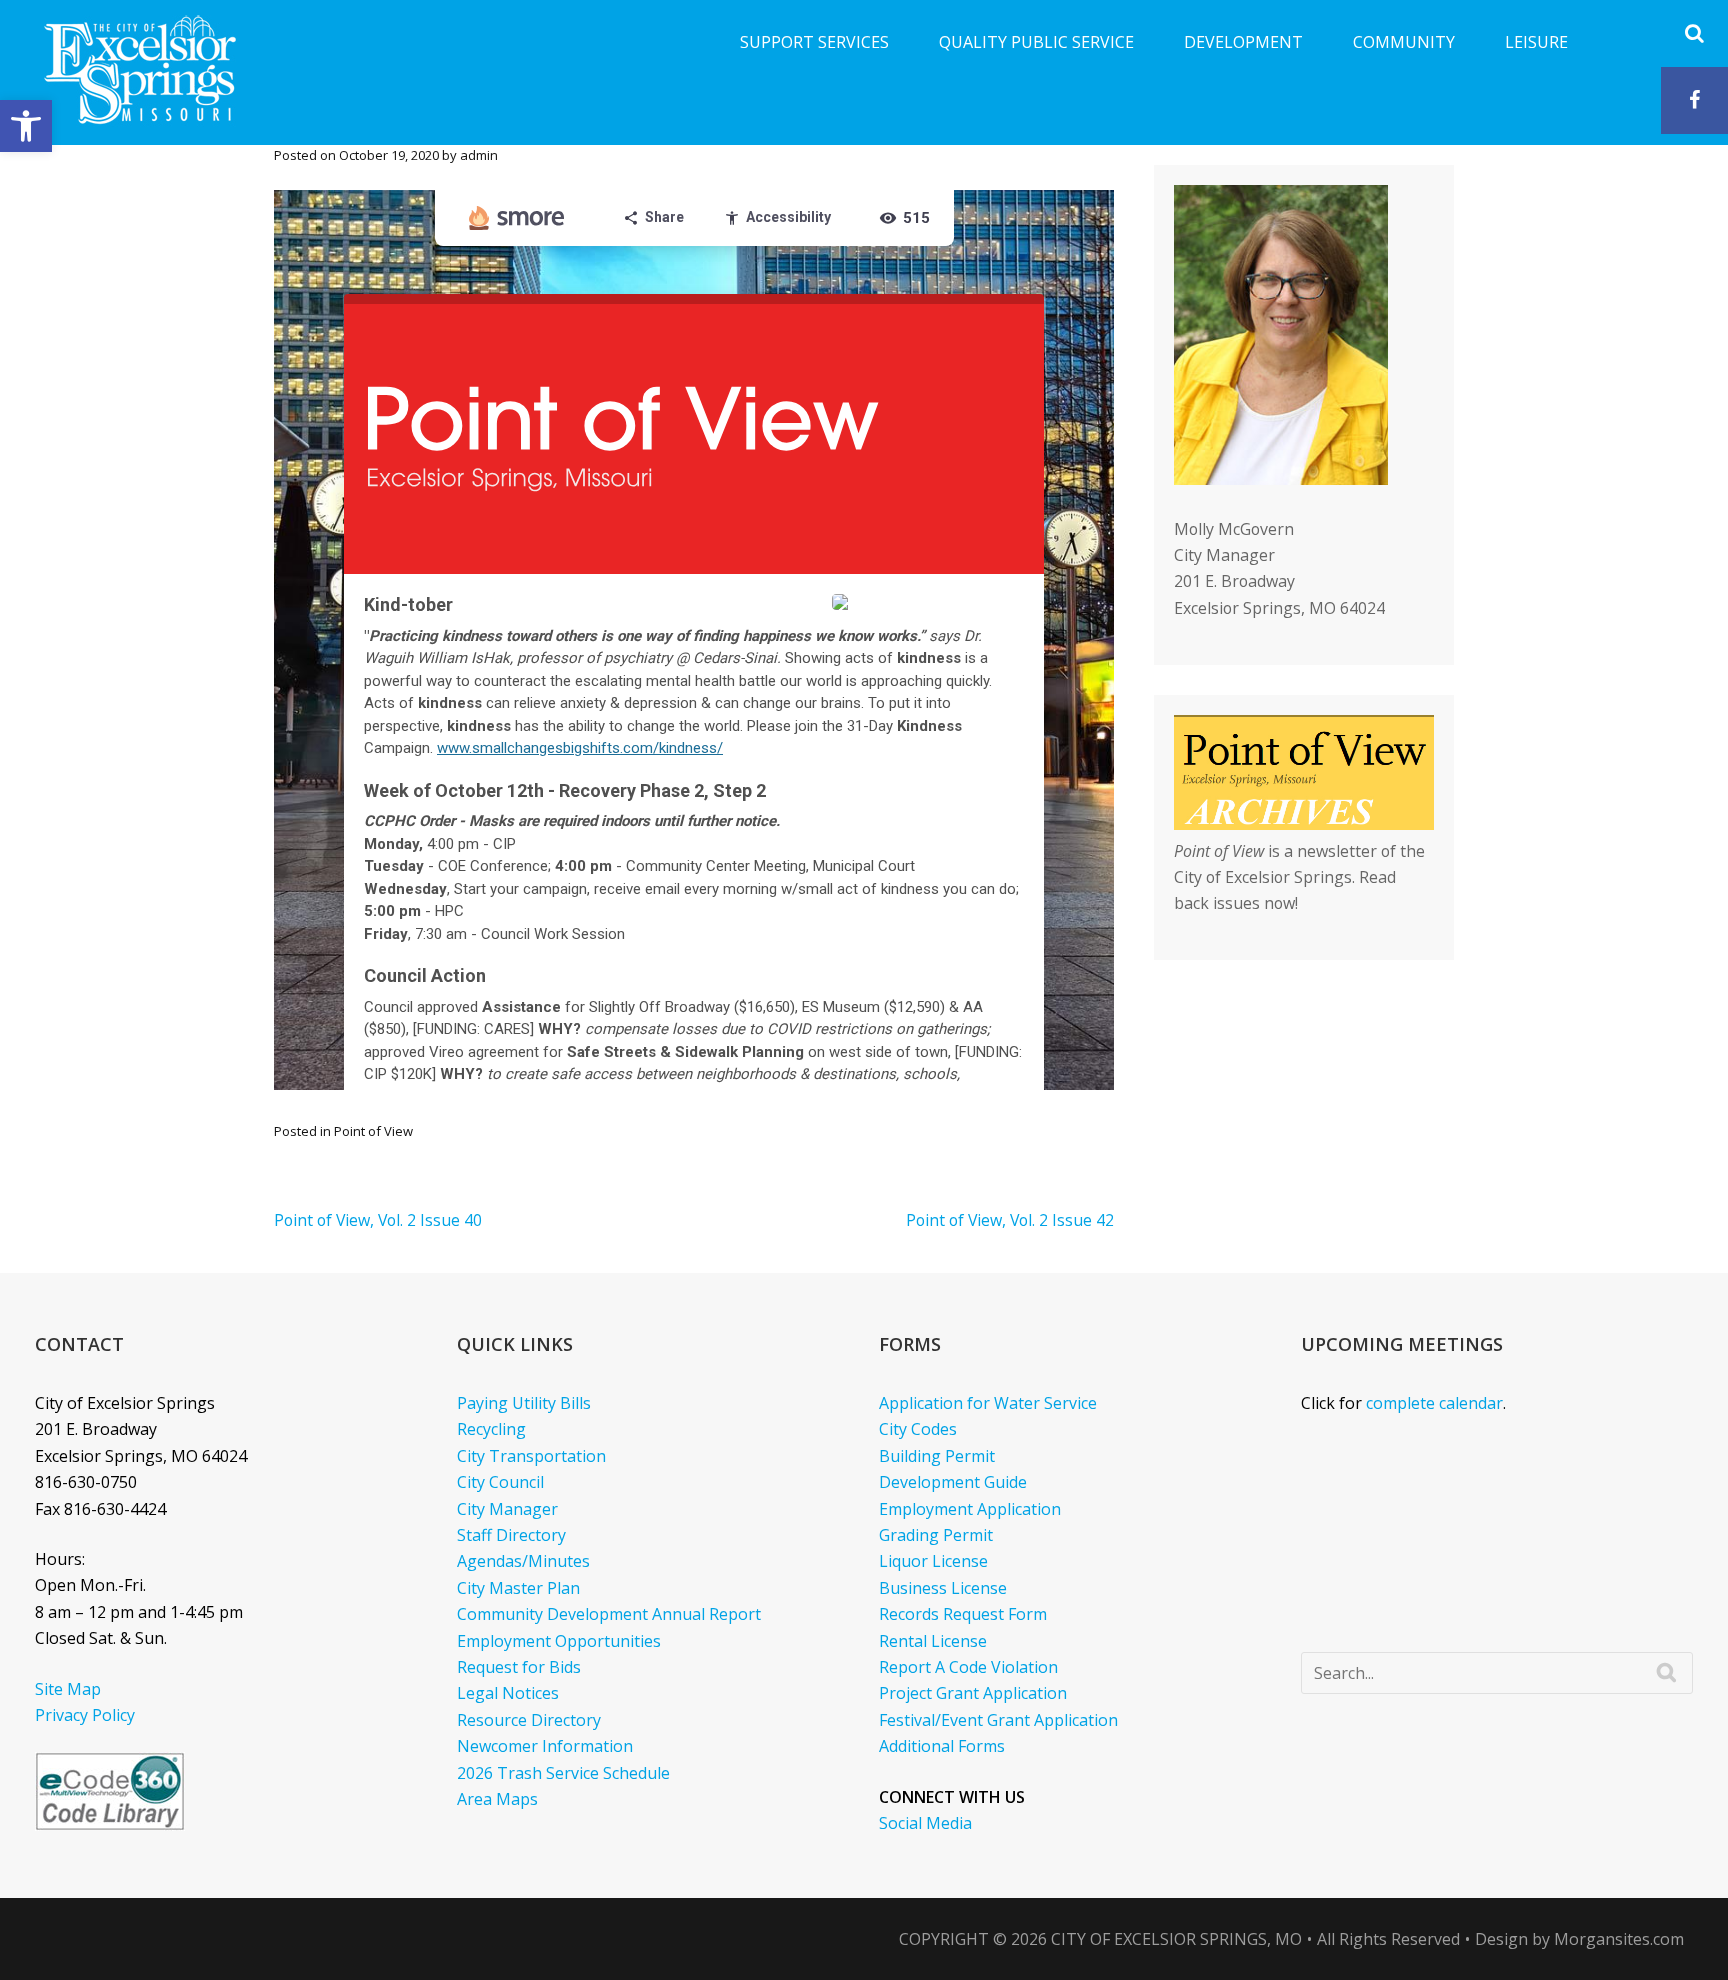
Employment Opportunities (559, 1641)
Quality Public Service (1036, 42)
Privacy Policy (85, 1715)
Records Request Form (963, 1614)
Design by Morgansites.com (1579, 1939)
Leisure (1536, 42)
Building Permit (937, 1456)
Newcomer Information (545, 1746)
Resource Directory (529, 1720)
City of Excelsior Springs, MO (1176, 1939)
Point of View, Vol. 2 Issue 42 (1010, 1220)
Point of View (373, 1131)
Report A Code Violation (968, 1667)
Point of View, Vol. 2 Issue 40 (378, 1220)
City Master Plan (518, 1588)
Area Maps (497, 1799)
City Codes (918, 1429)
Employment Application (970, 1509)
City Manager (507, 1509)
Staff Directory (511, 1535)
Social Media (925, 1823)
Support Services (814, 42)
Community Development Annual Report (609, 1614)
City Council (500, 1482)
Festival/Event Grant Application (998, 1720)
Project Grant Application (973, 1693)
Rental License (933, 1641)
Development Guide (953, 1482)
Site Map (68, 1689)
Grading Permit (936, 1535)
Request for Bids (519, 1667)
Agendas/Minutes (523, 1561)
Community (1404, 42)
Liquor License (933, 1561)
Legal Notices (508, 1693)
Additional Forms (942, 1746)
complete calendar (1434, 1403)
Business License (943, 1588)
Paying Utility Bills (524, 1403)
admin (479, 155)
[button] (26, 126)
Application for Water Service (988, 1403)
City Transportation (531, 1456)
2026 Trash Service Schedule (563, 1773)
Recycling (491, 1429)
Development (1243, 42)
